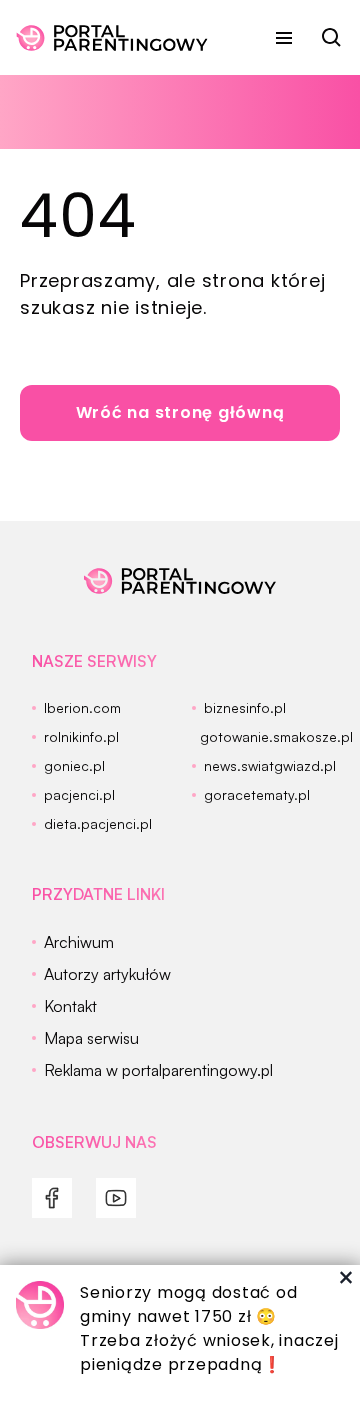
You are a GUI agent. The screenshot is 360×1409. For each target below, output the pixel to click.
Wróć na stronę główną (180, 412)
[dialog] (180, 1337)
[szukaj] (332, 38)
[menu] (284, 38)
